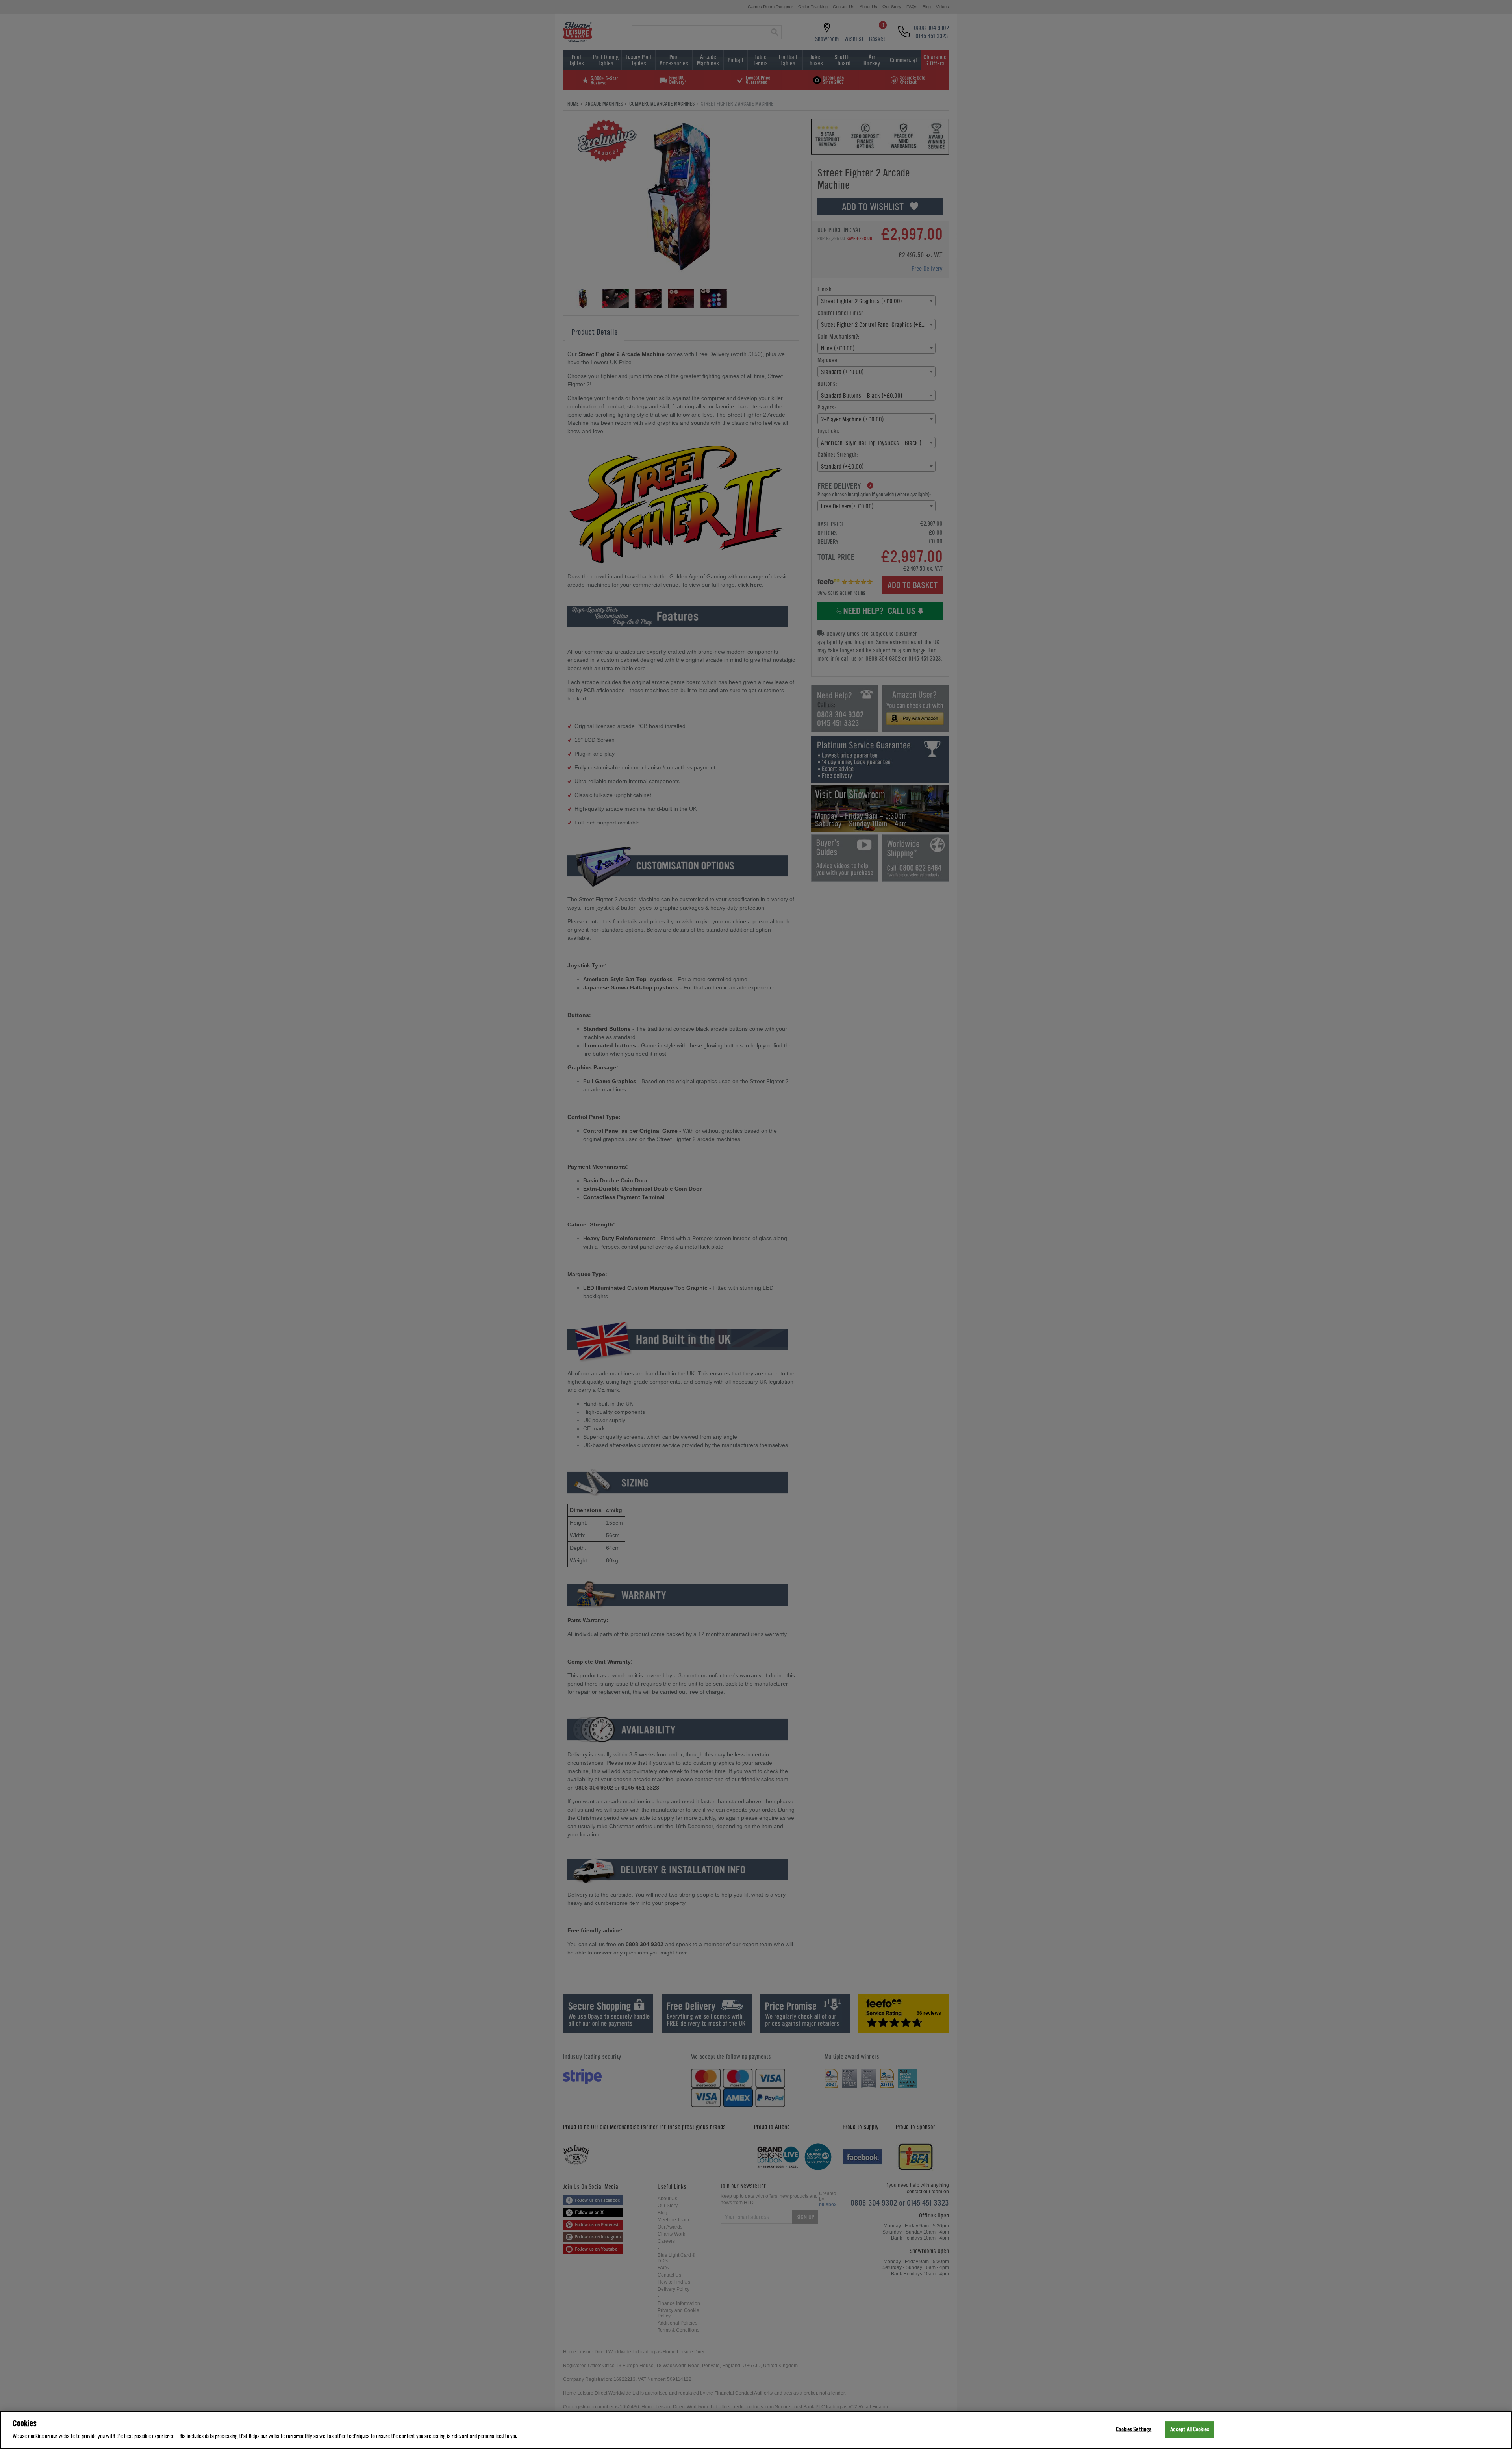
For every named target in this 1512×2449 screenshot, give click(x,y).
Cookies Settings (1134, 2430)
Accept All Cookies (1190, 2430)
